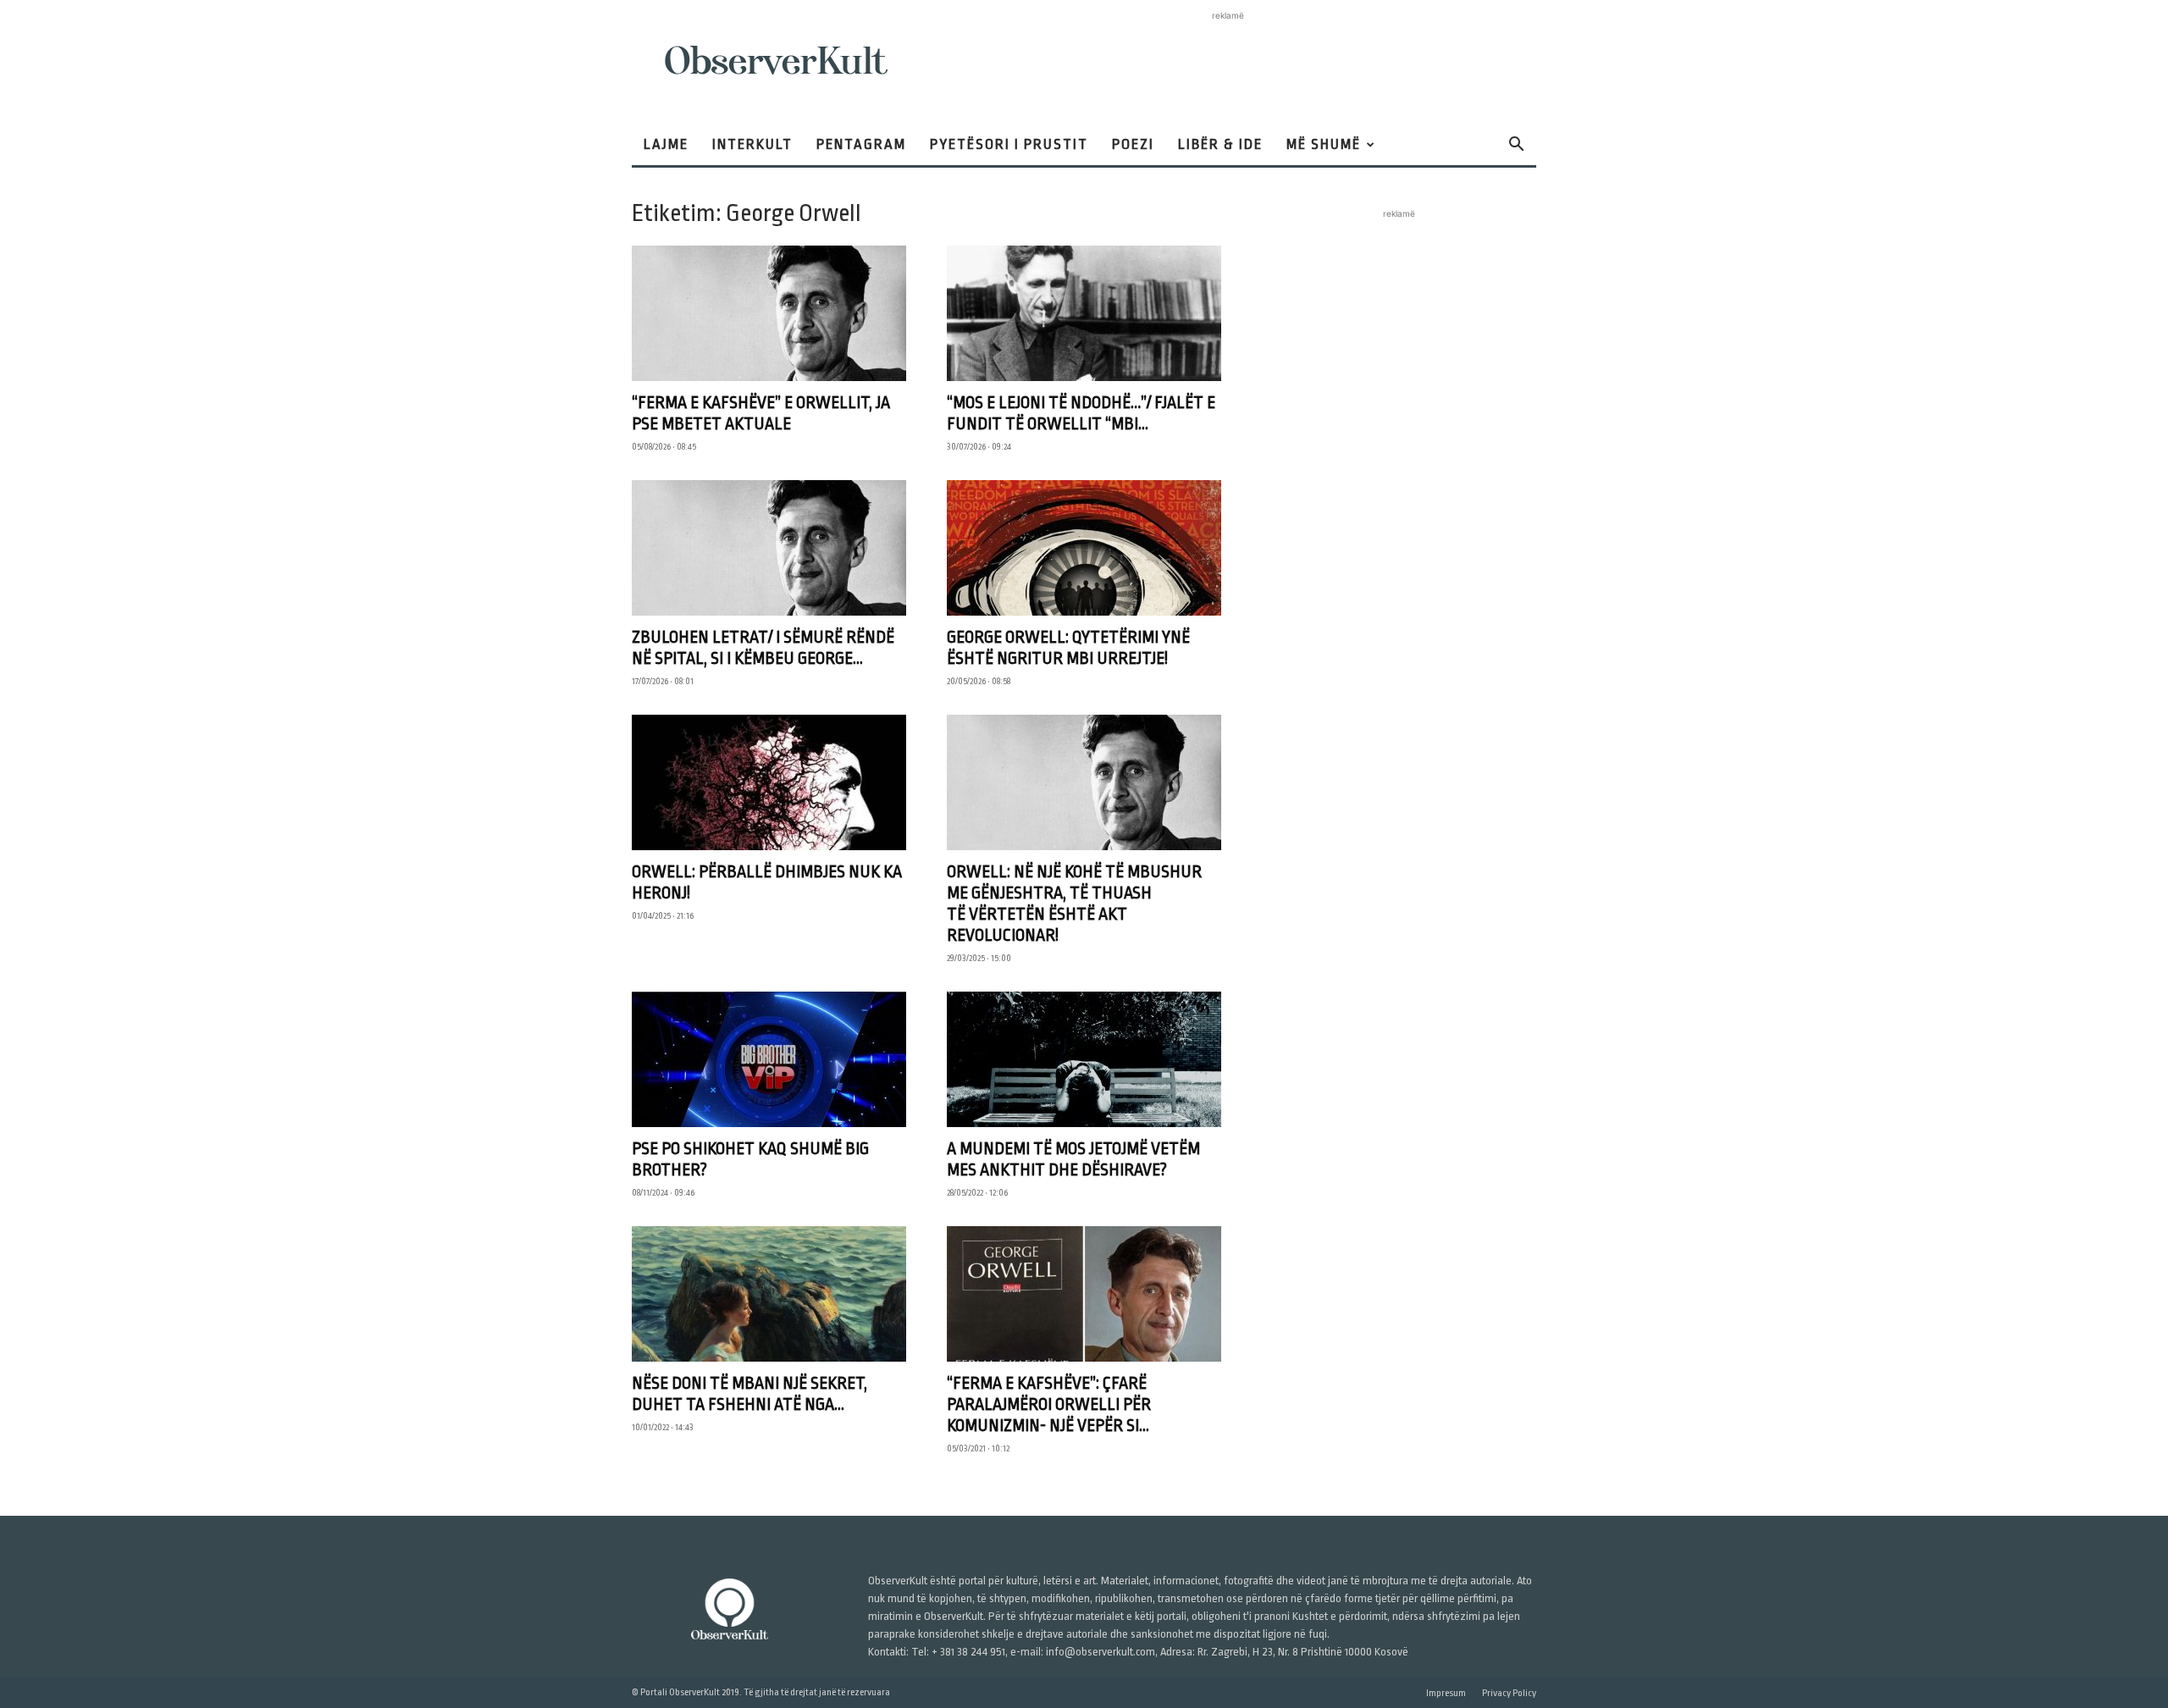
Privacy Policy (1509, 1693)
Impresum (1446, 1693)
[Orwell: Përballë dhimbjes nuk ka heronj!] (769, 782)
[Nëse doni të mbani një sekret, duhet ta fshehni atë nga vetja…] (769, 1294)
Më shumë (1324, 144)
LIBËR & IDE (1220, 144)
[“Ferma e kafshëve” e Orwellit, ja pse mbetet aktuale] (769, 313)
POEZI (1133, 144)
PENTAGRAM (861, 144)
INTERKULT (752, 144)
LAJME (666, 144)
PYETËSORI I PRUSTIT (1009, 144)
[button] (1516, 146)
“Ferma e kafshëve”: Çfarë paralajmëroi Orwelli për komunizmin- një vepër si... (1049, 1404)
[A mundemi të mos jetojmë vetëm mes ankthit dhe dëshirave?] (1084, 1059)
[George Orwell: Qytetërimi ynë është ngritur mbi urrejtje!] (1084, 548)
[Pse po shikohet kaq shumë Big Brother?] (769, 1059)
